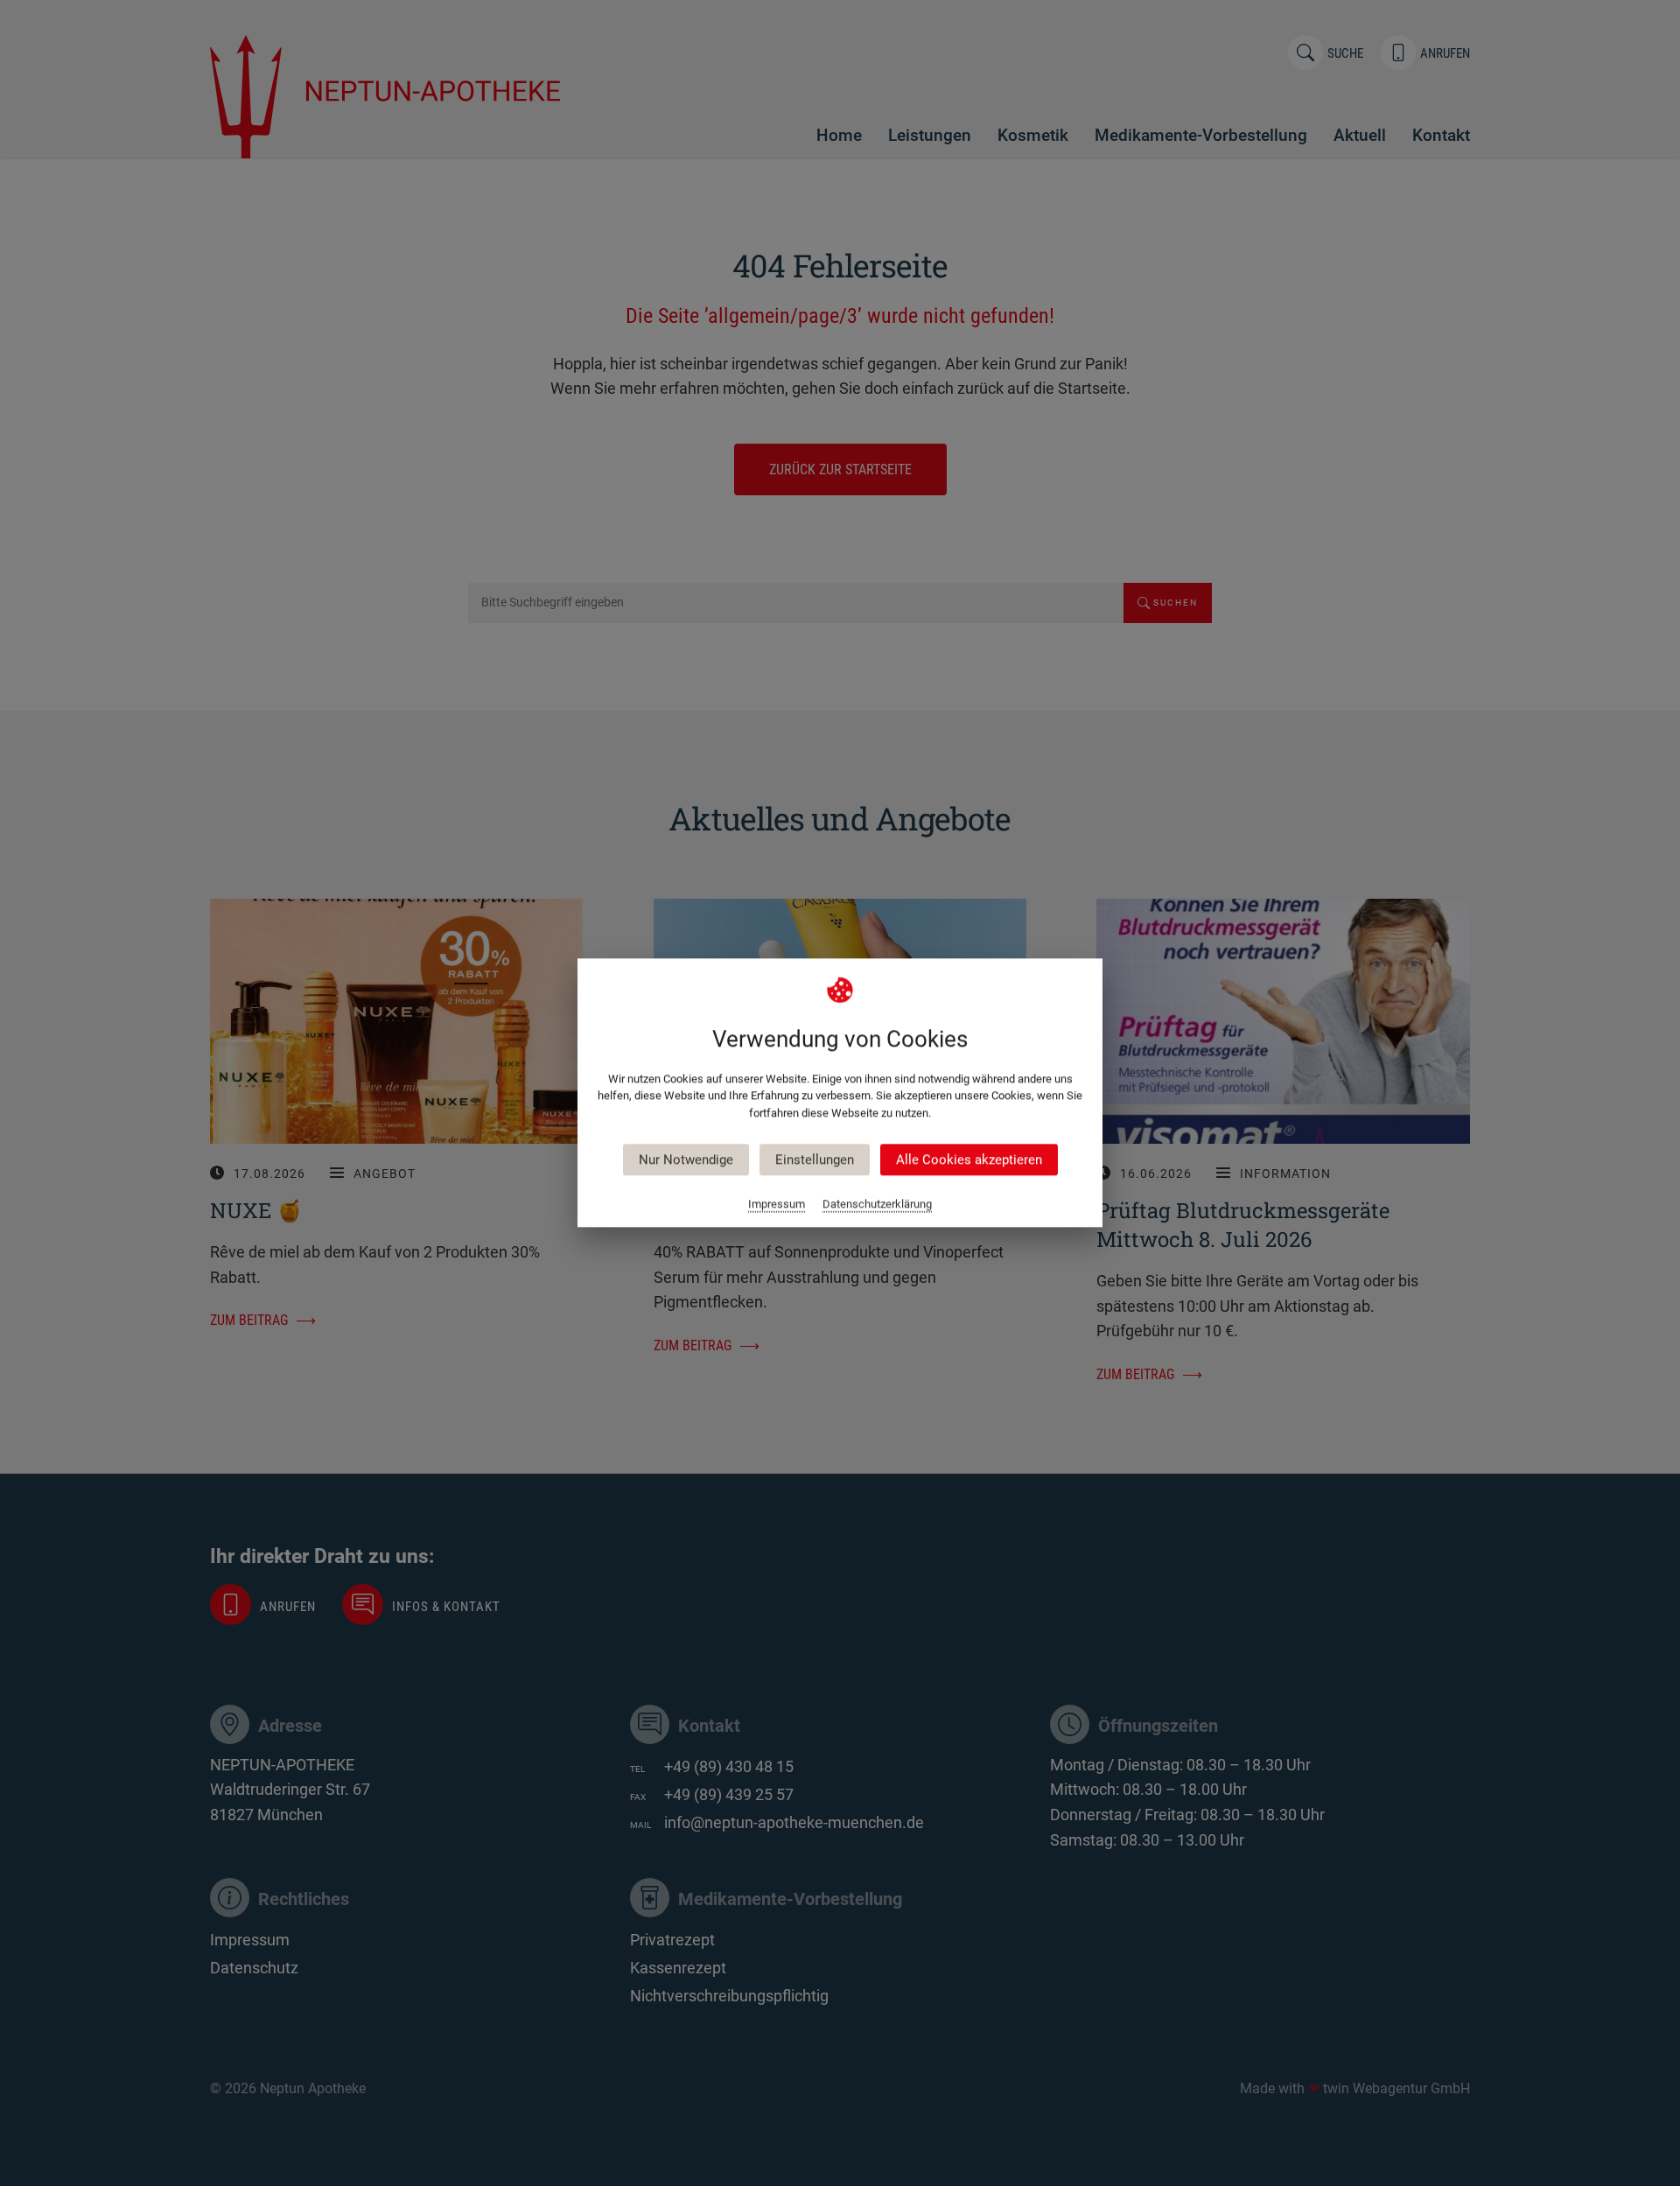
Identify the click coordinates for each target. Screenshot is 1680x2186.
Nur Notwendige (686, 1160)
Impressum (777, 1205)
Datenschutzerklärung (877, 1205)
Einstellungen (815, 1160)
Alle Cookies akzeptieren (969, 1160)
